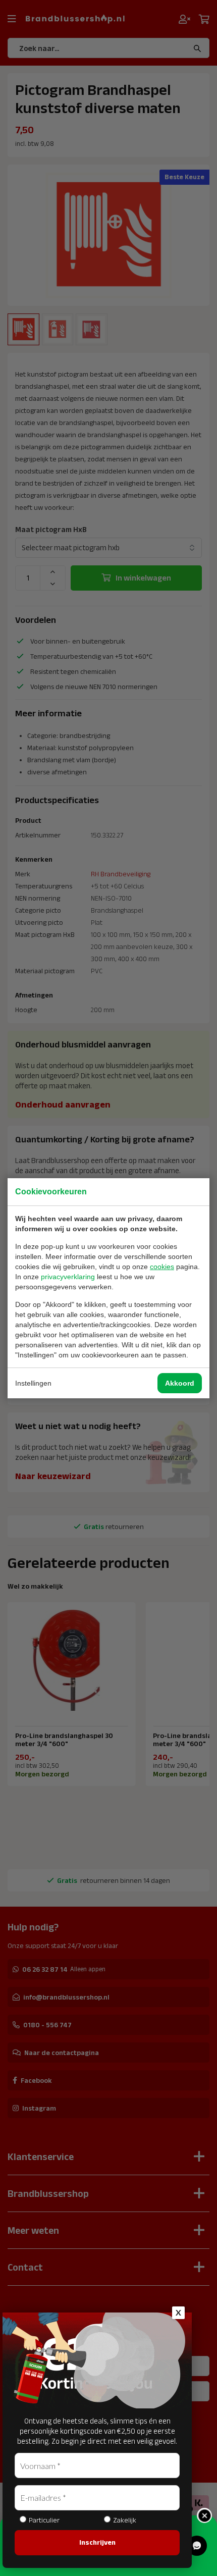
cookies (162, 1267)
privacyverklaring (68, 1277)
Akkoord (180, 1383)
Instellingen (33, 1383)
